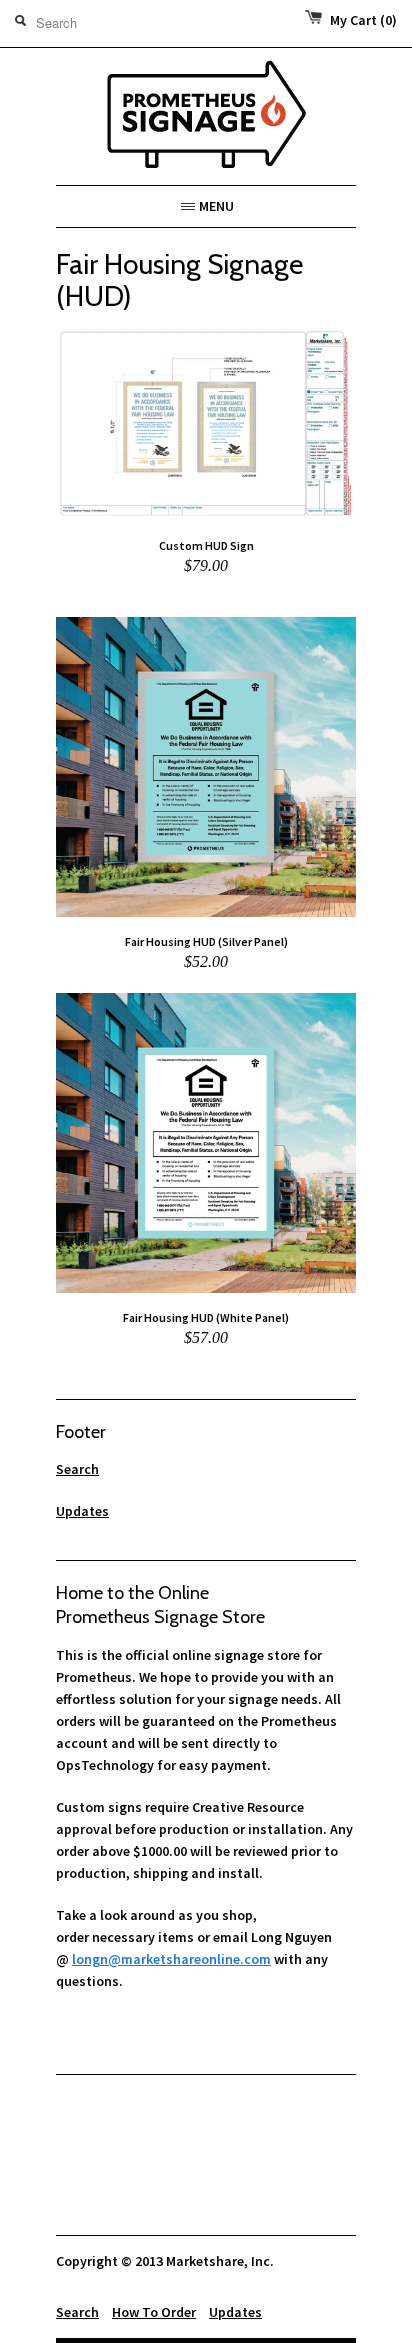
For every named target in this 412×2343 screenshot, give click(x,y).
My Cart (363, 20)
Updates (82, 1511)
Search (77, 1469)
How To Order (154, 2312)
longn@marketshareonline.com (171, 1959)
